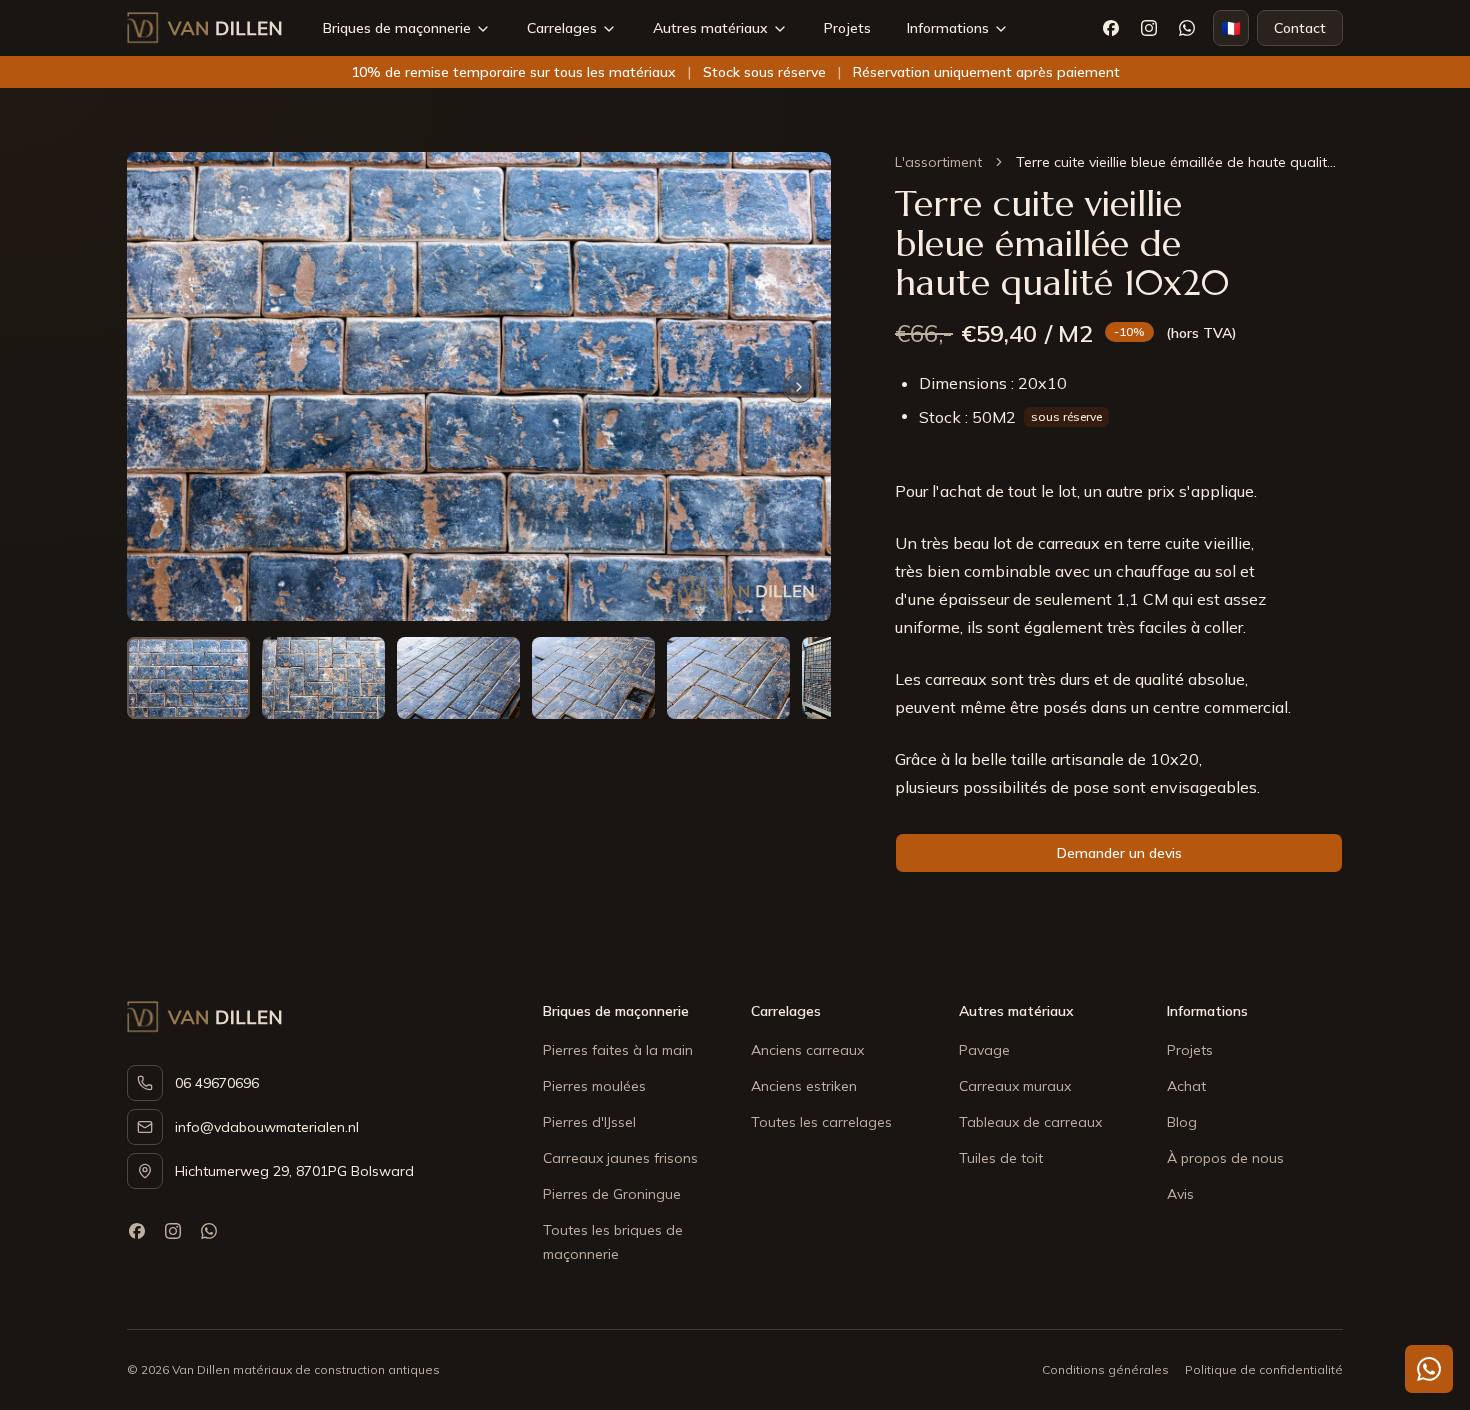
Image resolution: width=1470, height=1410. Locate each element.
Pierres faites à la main (618, 1050)
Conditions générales (1105, 1369)
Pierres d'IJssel (589, 1122)
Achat (1186, 1086)
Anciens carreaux (807, 1050)
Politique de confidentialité (1264, 1369)
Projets (847, 28)
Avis (1180, 1194)
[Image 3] (458, 678)
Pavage (984, 1050)
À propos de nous (1225, 1158)
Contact (1300, 28)
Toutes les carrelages (821, 1122)
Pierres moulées (594, 1086)
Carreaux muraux (1015, 1086)
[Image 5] (728, 678)
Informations (948, 28)
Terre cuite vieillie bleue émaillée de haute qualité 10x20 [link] (1179, 162)
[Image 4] (593, 678)
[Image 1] (188, 678)
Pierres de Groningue (612, 1194)
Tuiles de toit (1001, 1158)
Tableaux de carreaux (1030, 1122)
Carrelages (562, 28)
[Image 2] (323, 678)
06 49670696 (217, 1083)
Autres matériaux (710, 28)
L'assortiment (938, 162)
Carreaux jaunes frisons (620, 1158)
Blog (1182, 1122)
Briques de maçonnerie (397, 28)
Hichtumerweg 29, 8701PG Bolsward (294, 1171)
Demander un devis (1119, 853)
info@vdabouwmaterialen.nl (267, 1127)
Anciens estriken (804, 1086)
